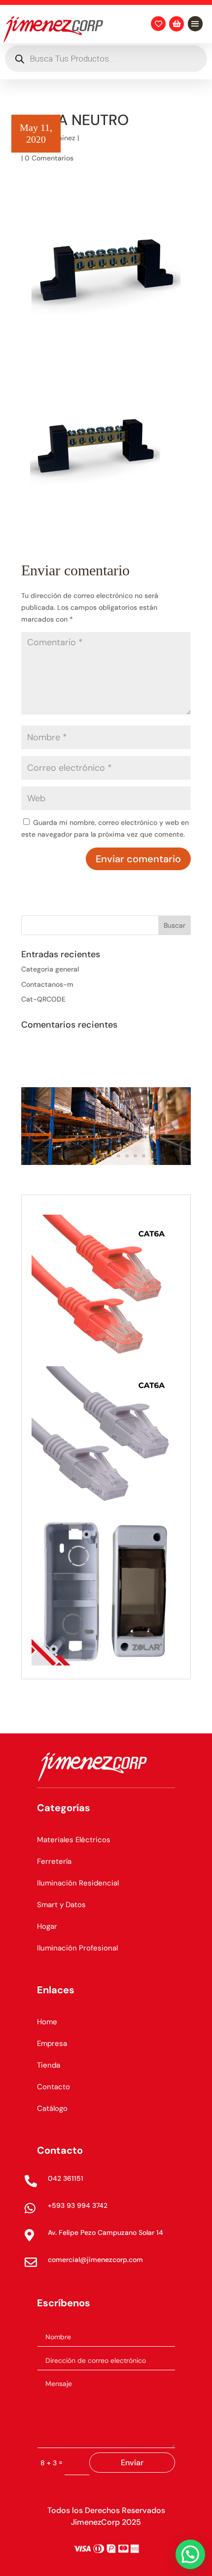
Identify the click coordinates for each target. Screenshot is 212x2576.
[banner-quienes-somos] (106, 1162)
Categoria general (50, 969)
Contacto (53, 2087)
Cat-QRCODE (43, 999)
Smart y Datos (61, 1905)
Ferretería (54, 1861)
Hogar (47, 1926)
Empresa (52, 2043)
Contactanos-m (47, 984)
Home (47, 2022)
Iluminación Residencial (78, 1883)
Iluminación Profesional (77, 1948)
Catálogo (52, 2108)
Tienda (49, 2065)
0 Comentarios (49, 158)
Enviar (132, 2463)
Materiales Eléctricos (74, 1840)
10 (144, 1156)
